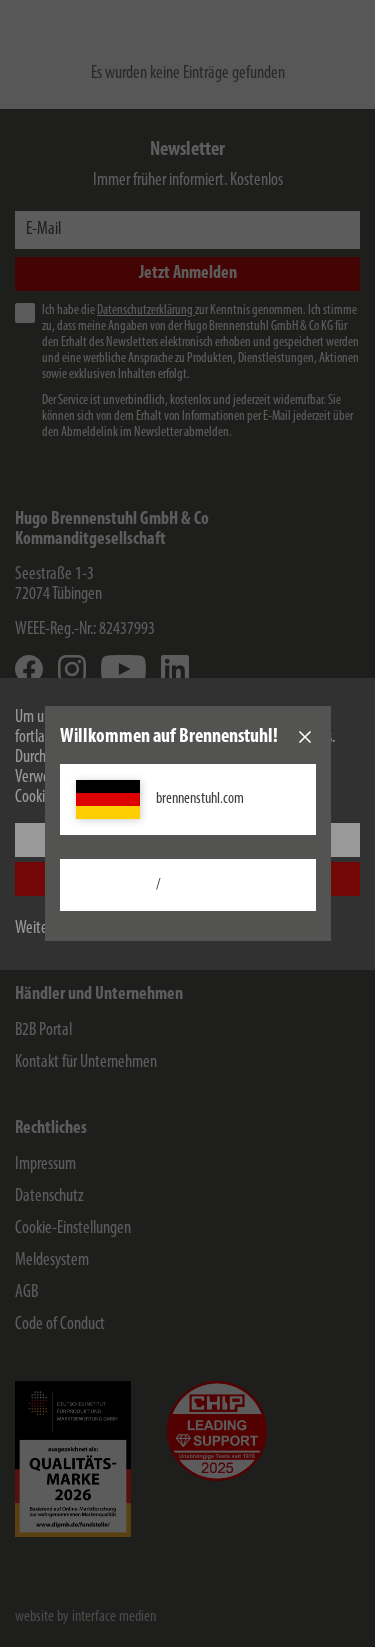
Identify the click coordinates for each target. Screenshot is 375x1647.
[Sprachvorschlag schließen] (305, 737)
